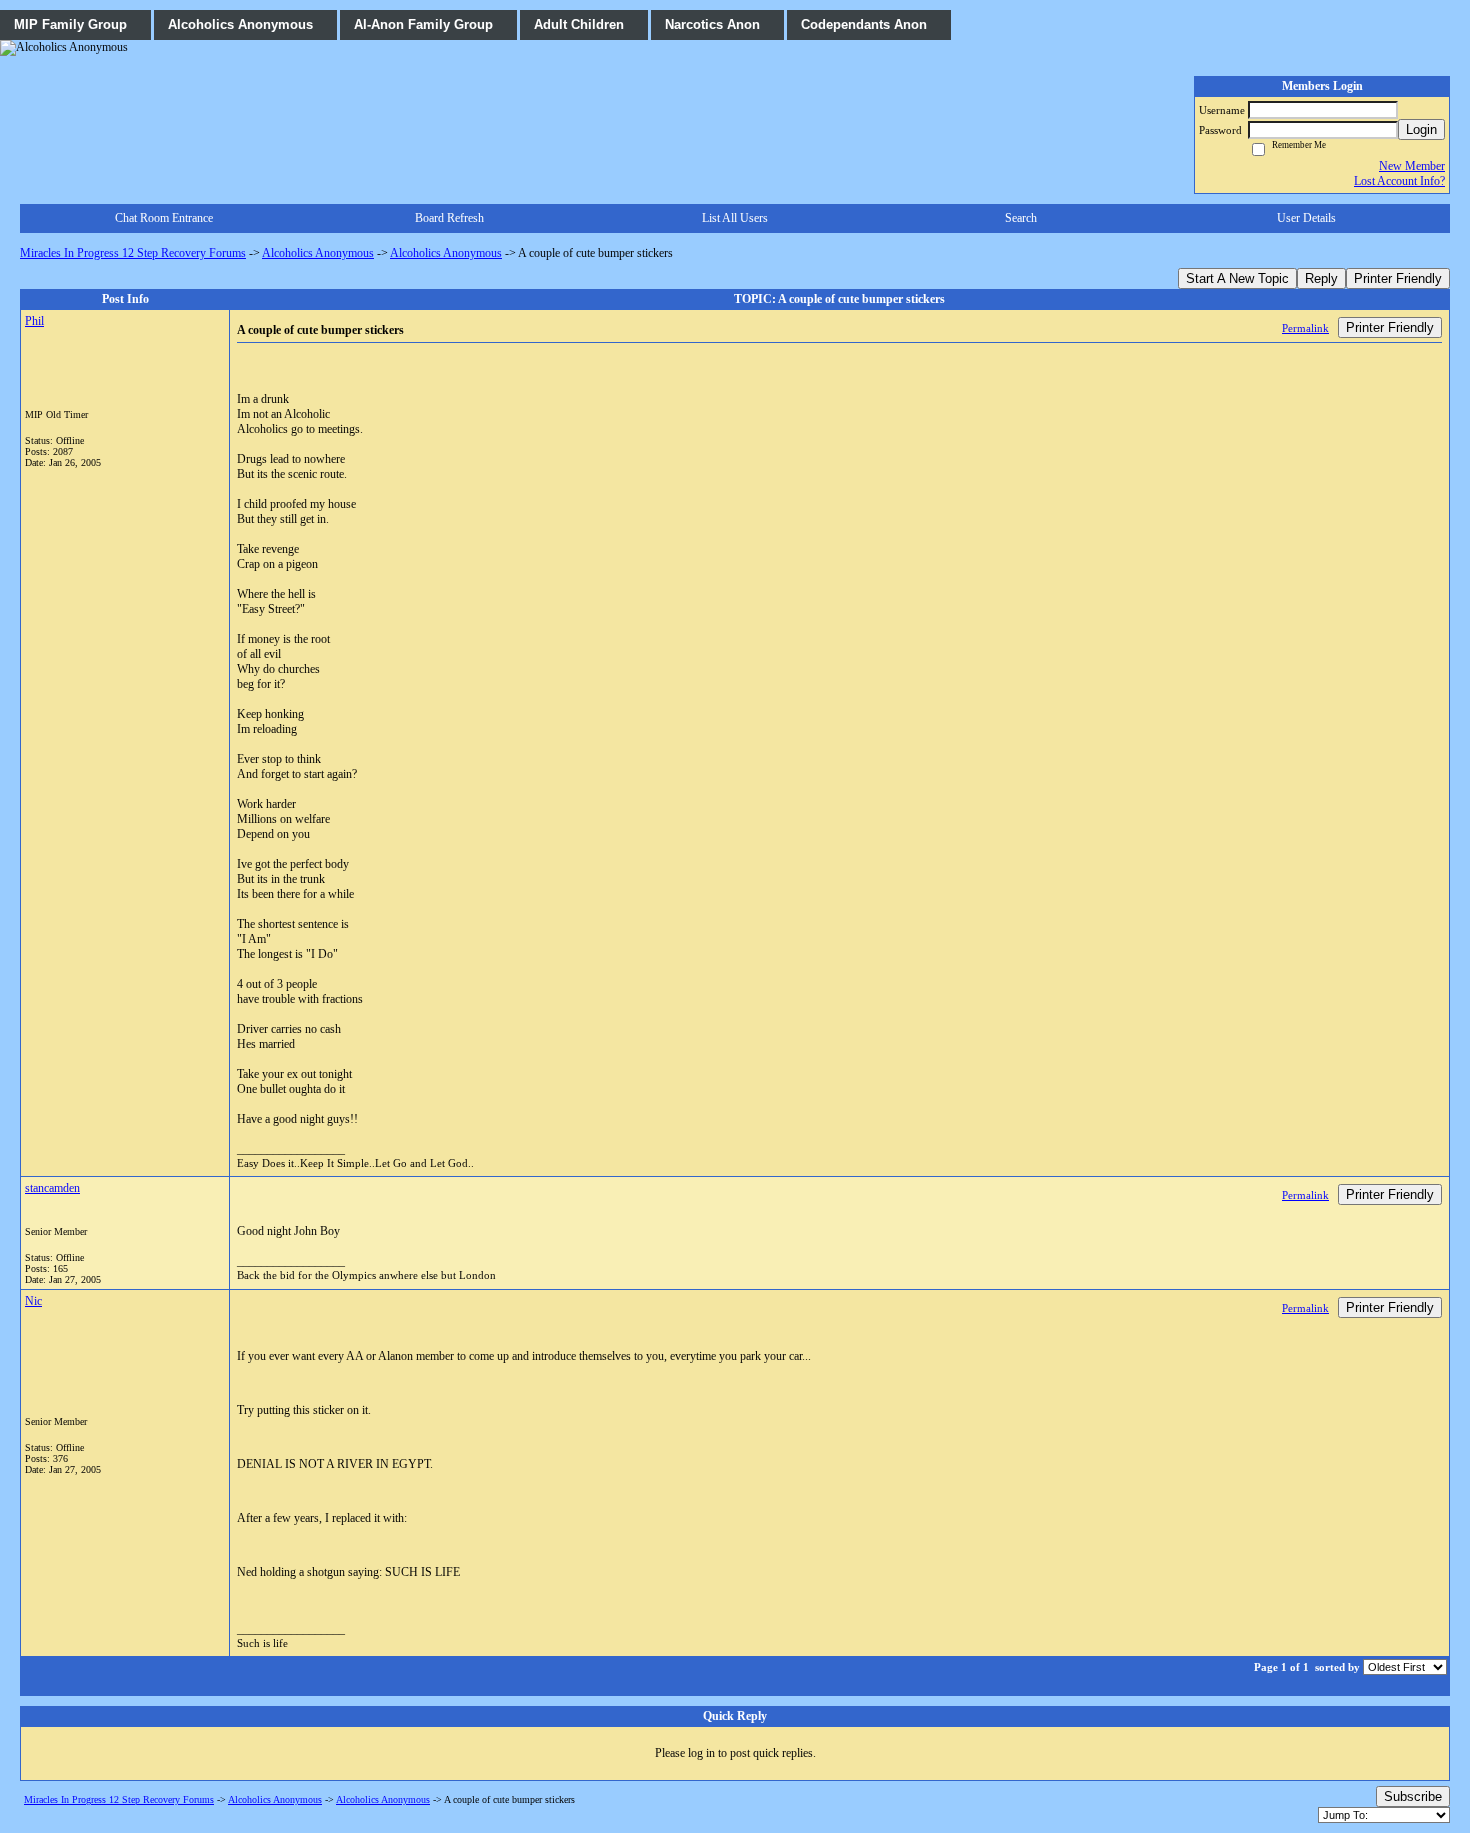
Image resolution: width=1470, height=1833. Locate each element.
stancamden (52, 1188)
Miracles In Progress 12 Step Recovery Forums (133, 253)
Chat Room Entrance (164, 218)
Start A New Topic (1237, 278)
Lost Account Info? (1399, 181)
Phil (34, 321)
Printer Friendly (1398, 278)
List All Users (735, 218)
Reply (1321, 278)
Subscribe (1413, 1796)
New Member (1412, 166)
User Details (1306, 218)
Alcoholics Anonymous (318, 253)
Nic (33, 1301)
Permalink (1305, 328)
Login (1421, 129)
